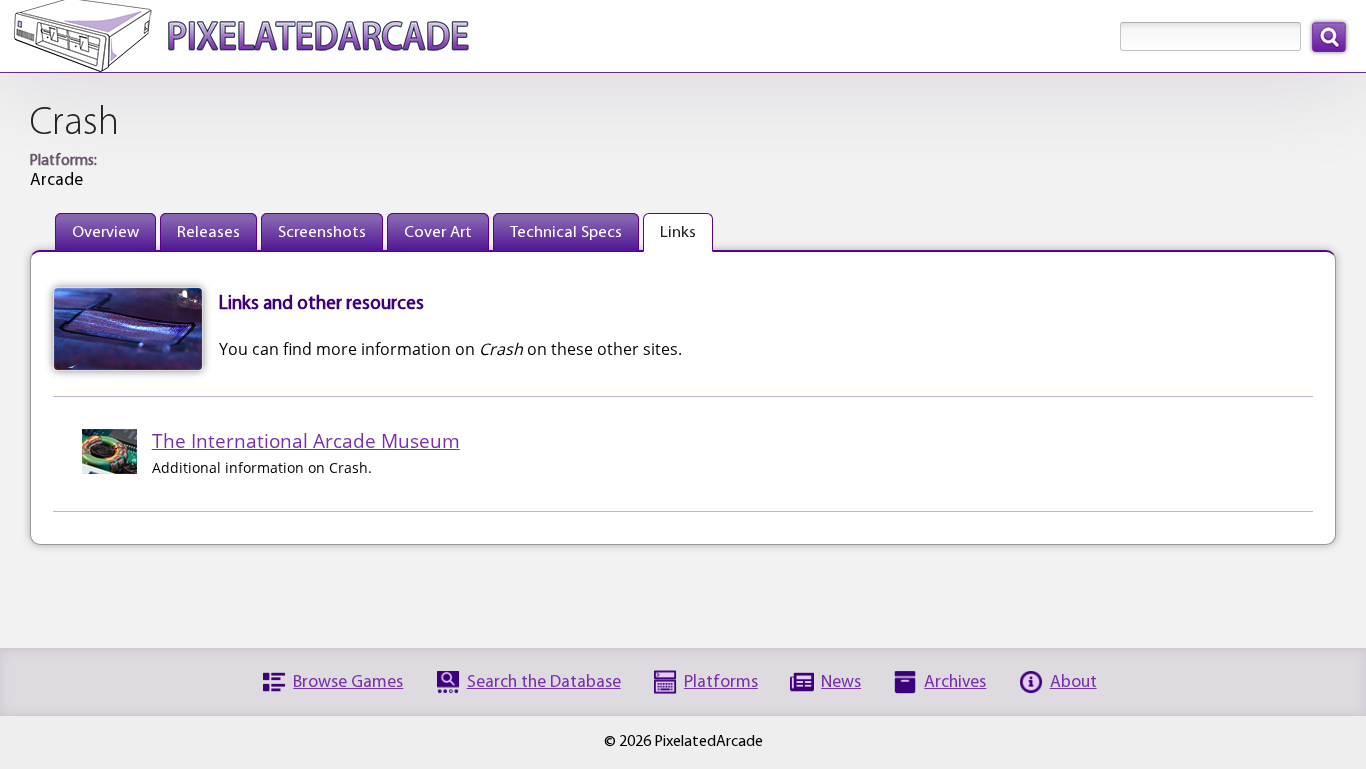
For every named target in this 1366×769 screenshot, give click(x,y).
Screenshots (322, 232)
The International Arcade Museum (306, 440)
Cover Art (438, 232)
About (1073, 682)
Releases (208, 232)
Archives (955, 682)
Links (678, 232)
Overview (105, 232)
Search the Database (544, 682)
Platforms (721, 682)
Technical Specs (566, 232)
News (841, 682)
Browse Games (348, 682)
